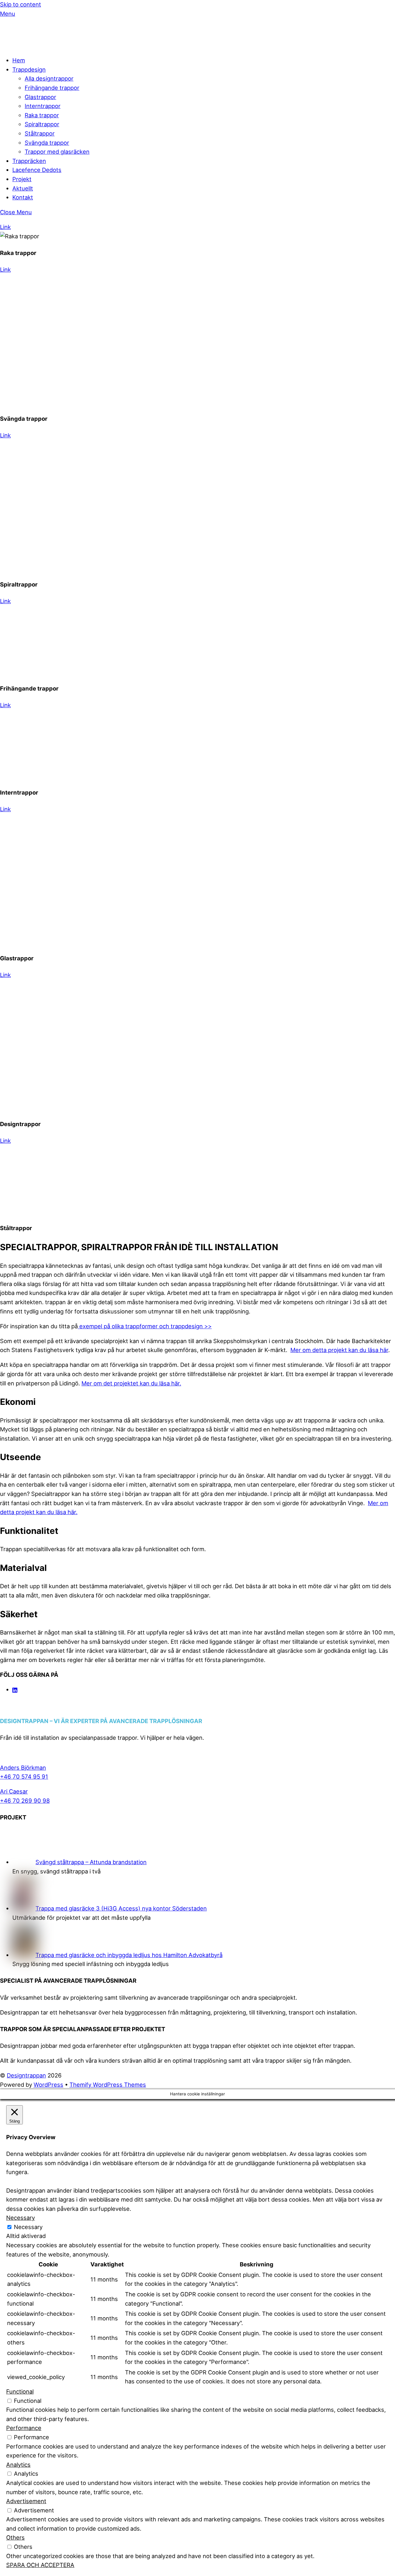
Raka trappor (42, 115)
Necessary (28, 2227)
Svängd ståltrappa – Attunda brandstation (91, 1862)
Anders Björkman (23, 1768)
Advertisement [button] (26, 2501)
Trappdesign (29, 69)
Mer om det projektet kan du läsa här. (131, 1383)
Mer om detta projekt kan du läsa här (339, 1350)
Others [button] (15, 2537)
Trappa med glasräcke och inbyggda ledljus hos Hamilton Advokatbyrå (129, 1955)
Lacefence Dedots (37, 170)
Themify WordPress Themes (108, 2085)
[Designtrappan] (37, 45)
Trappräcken (29, 161)
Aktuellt (23, 188)
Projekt (22, 179)
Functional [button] (20, 2391)
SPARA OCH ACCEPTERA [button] (40, 2565)
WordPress (48, 2085)
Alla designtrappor (49, 78)
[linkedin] (15, 1689)
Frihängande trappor (52, 88)
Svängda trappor (47, 143)
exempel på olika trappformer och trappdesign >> (145, 1326)
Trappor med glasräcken (57, 152)
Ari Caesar (14, 1791)
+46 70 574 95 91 (24, 1776)
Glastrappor (40, 97)
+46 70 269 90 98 (25, 1801)
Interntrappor (43, 106)
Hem (19, 60)
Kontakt (23, 197)
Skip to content (21, 4)
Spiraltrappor (42, 124)
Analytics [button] (18, 2465)
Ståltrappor (40, 133)
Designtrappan (26, 2075)
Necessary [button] (21, 2218)
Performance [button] (24, 2428)
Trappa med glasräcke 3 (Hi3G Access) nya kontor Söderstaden (121, 1908)
